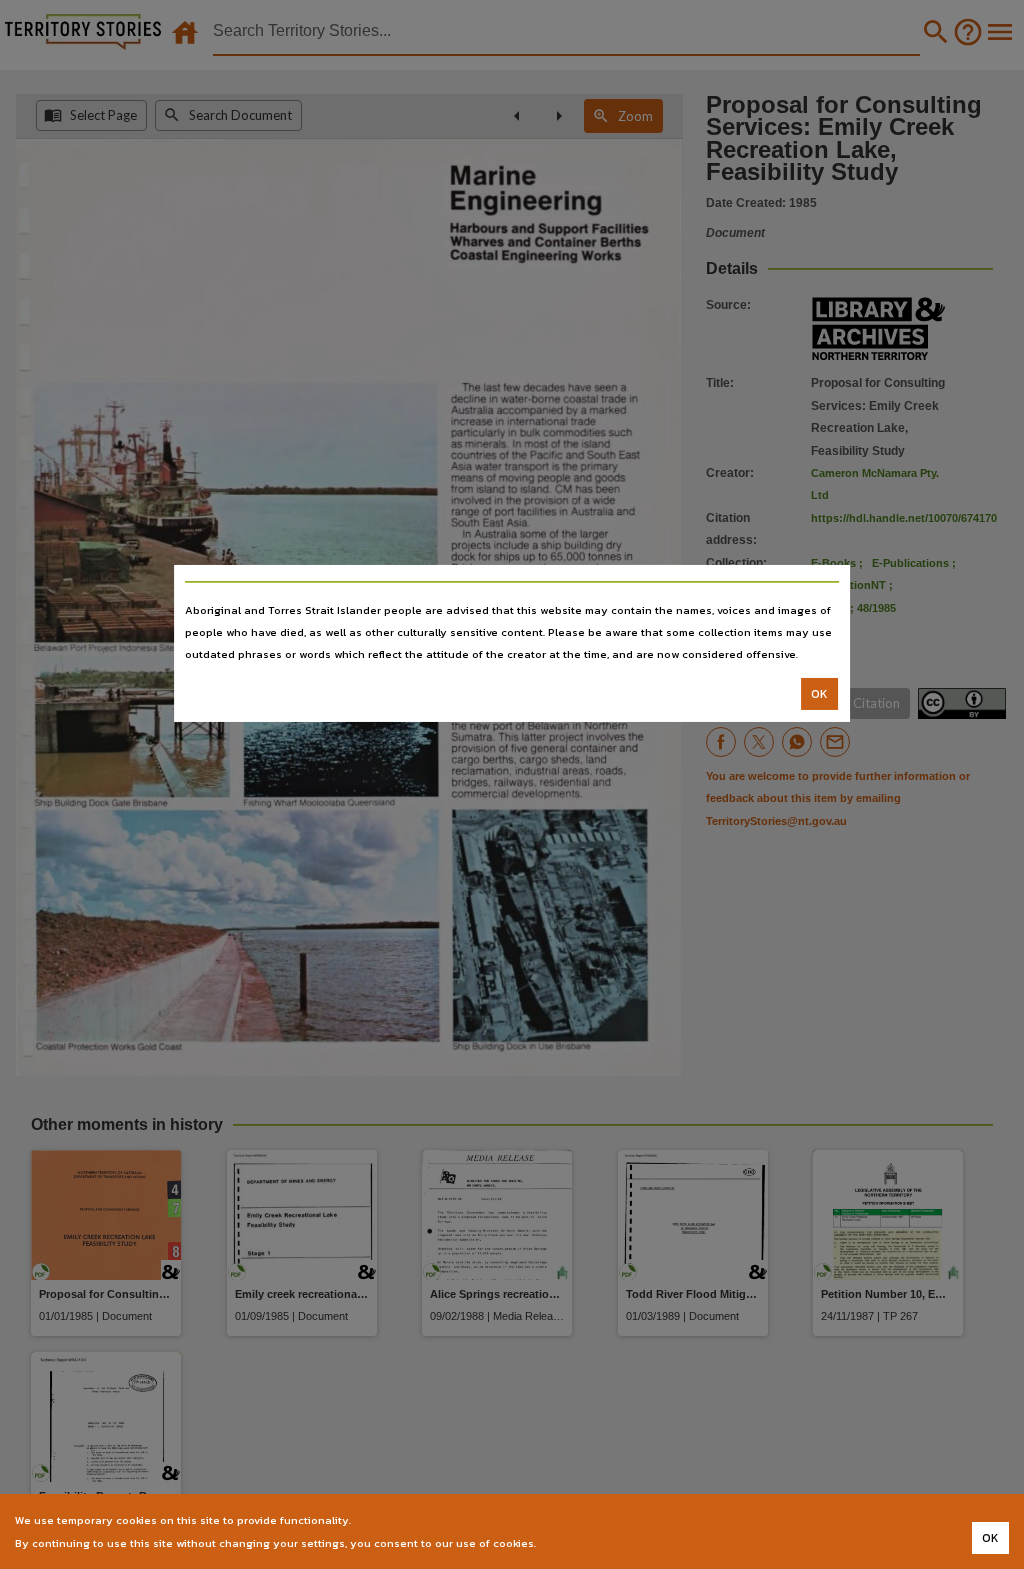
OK (819, 694)
